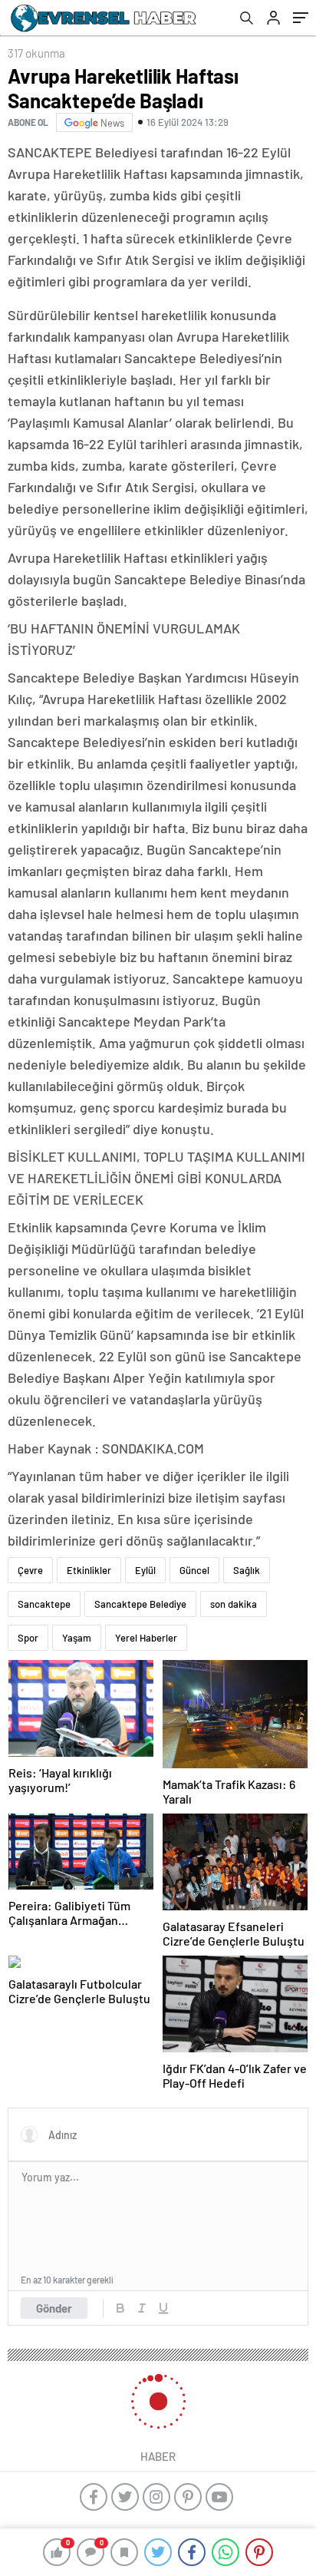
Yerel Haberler (146, 1638)
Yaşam (77, 1638)
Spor (28, 1638)
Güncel (194, 1570)
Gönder (54, 2308)
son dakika (234, 1604)
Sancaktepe (44, 1604)
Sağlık (247, 1570)
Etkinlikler (89, 1570)
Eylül (145, 1570)
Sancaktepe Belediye (140, 1604)
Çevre (30, 1570)
